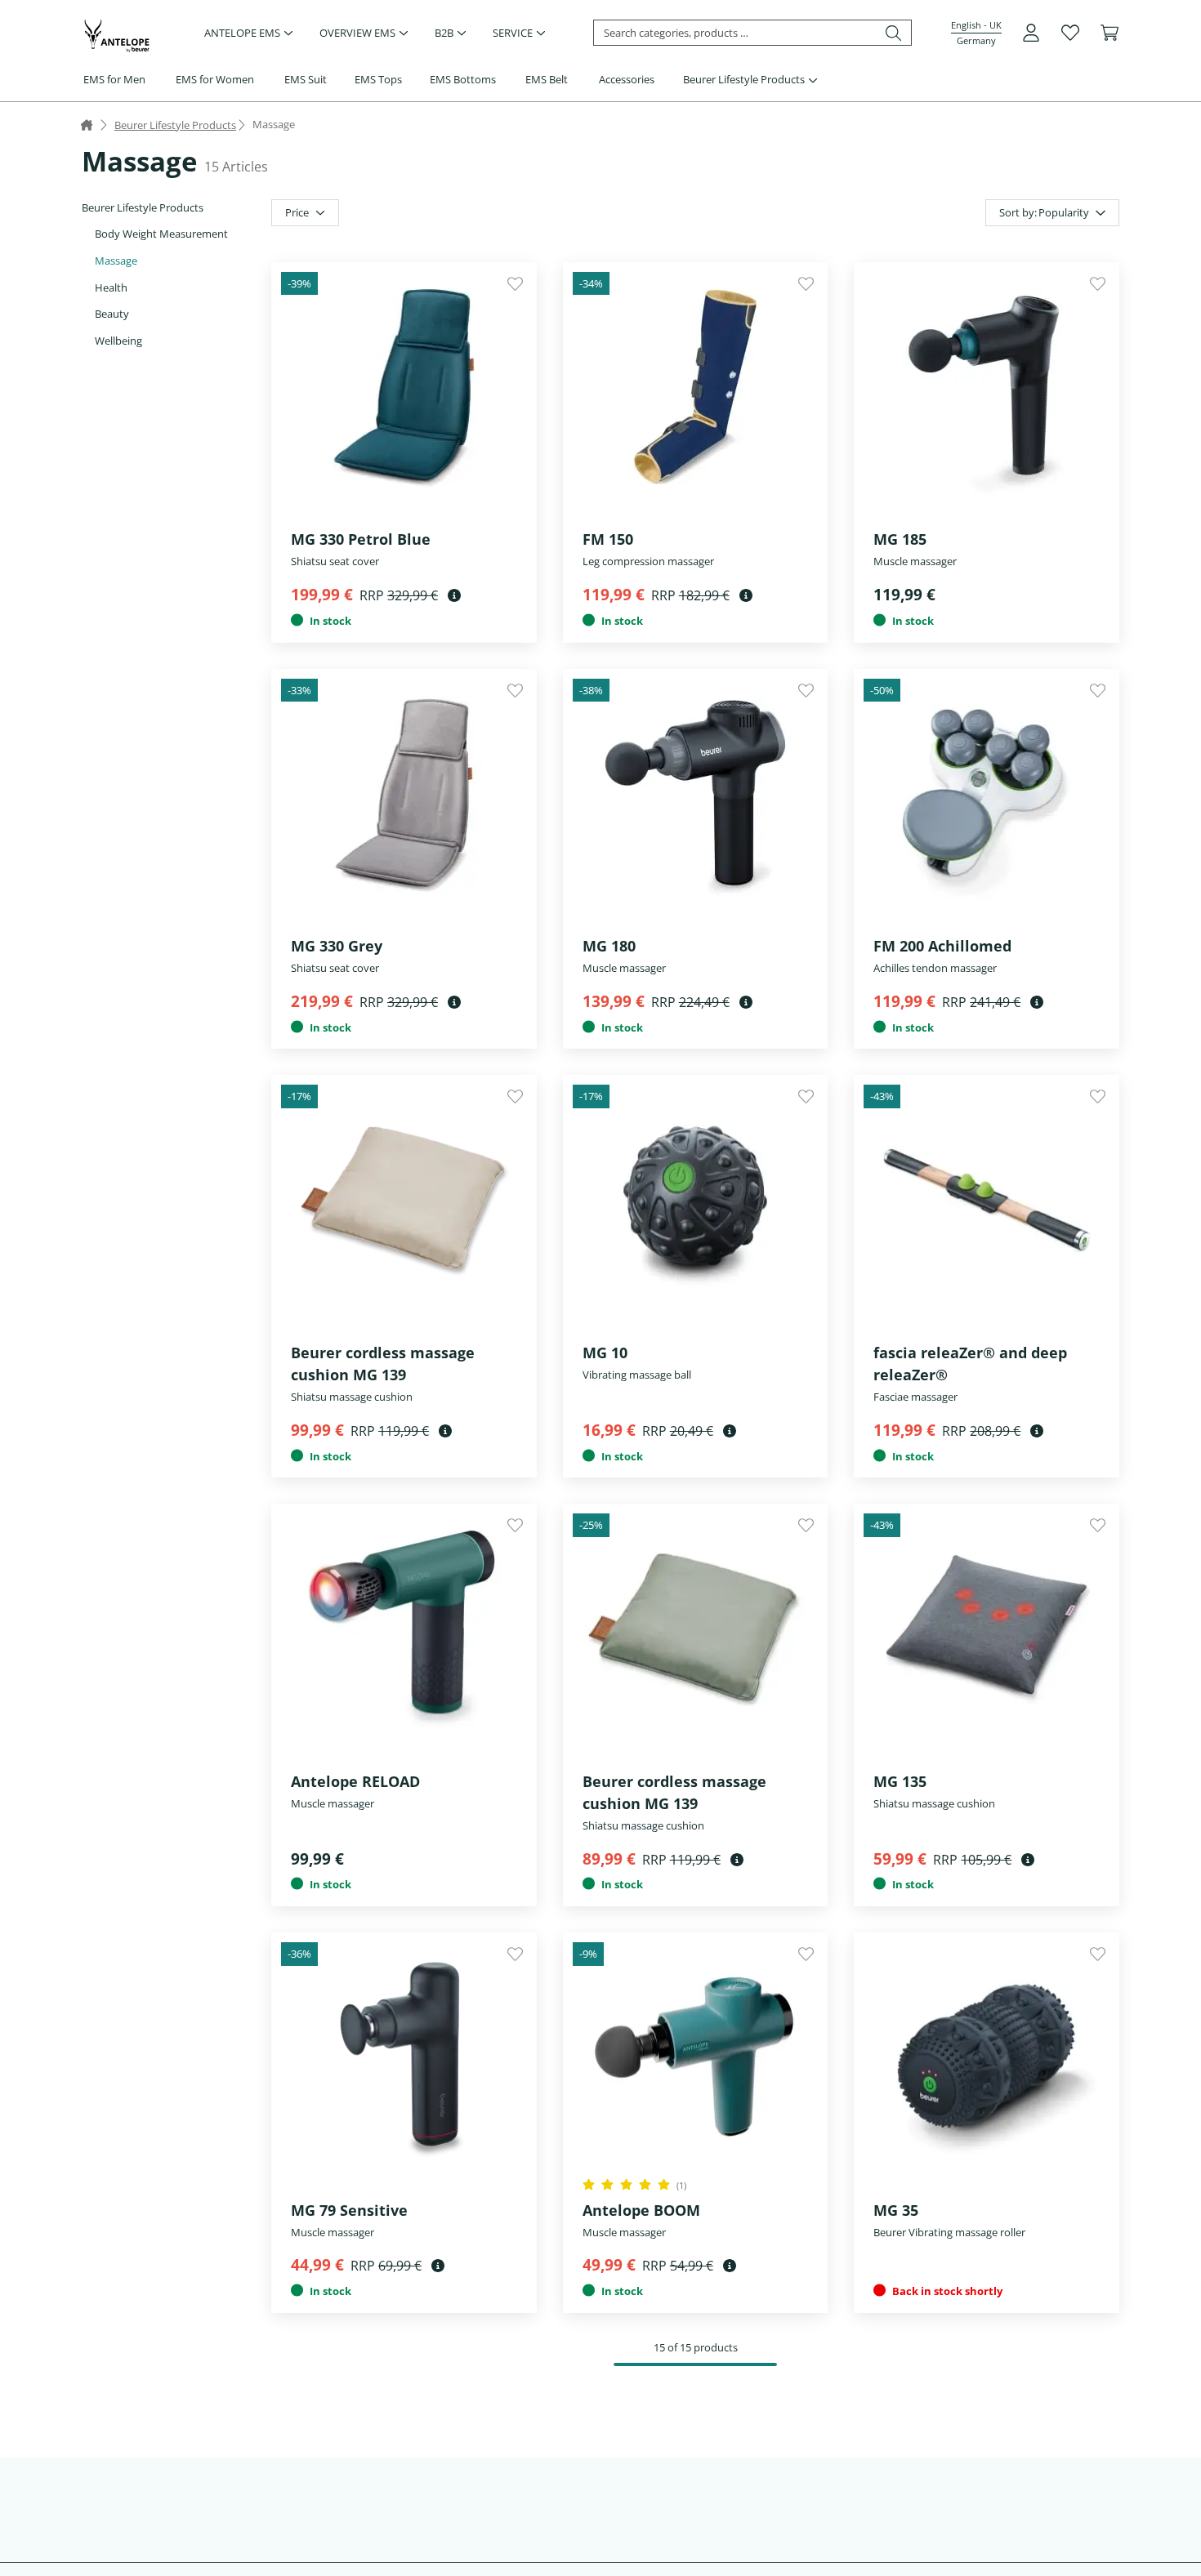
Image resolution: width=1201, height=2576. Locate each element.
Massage (116, 261)
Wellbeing (118, 341)
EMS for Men (114, 79)
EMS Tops (378, 79)
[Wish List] (1070, 33)
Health (111, 287)
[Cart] (1109, 33)
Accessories (627, 79)
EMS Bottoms (463, 79)
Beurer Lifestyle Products (744, 79)
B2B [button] (444, 33)
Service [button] (513, 33)
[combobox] (1052, 213)
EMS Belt (547, 79)
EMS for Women (215, 79)
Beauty (112, 314)
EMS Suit (306, 79)
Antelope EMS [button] (242, 33)
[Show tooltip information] (454, 595)
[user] (1031, 33)
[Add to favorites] (515, 284)
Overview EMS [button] (357, 33)
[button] (976, 33)
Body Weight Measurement (161, 234)
